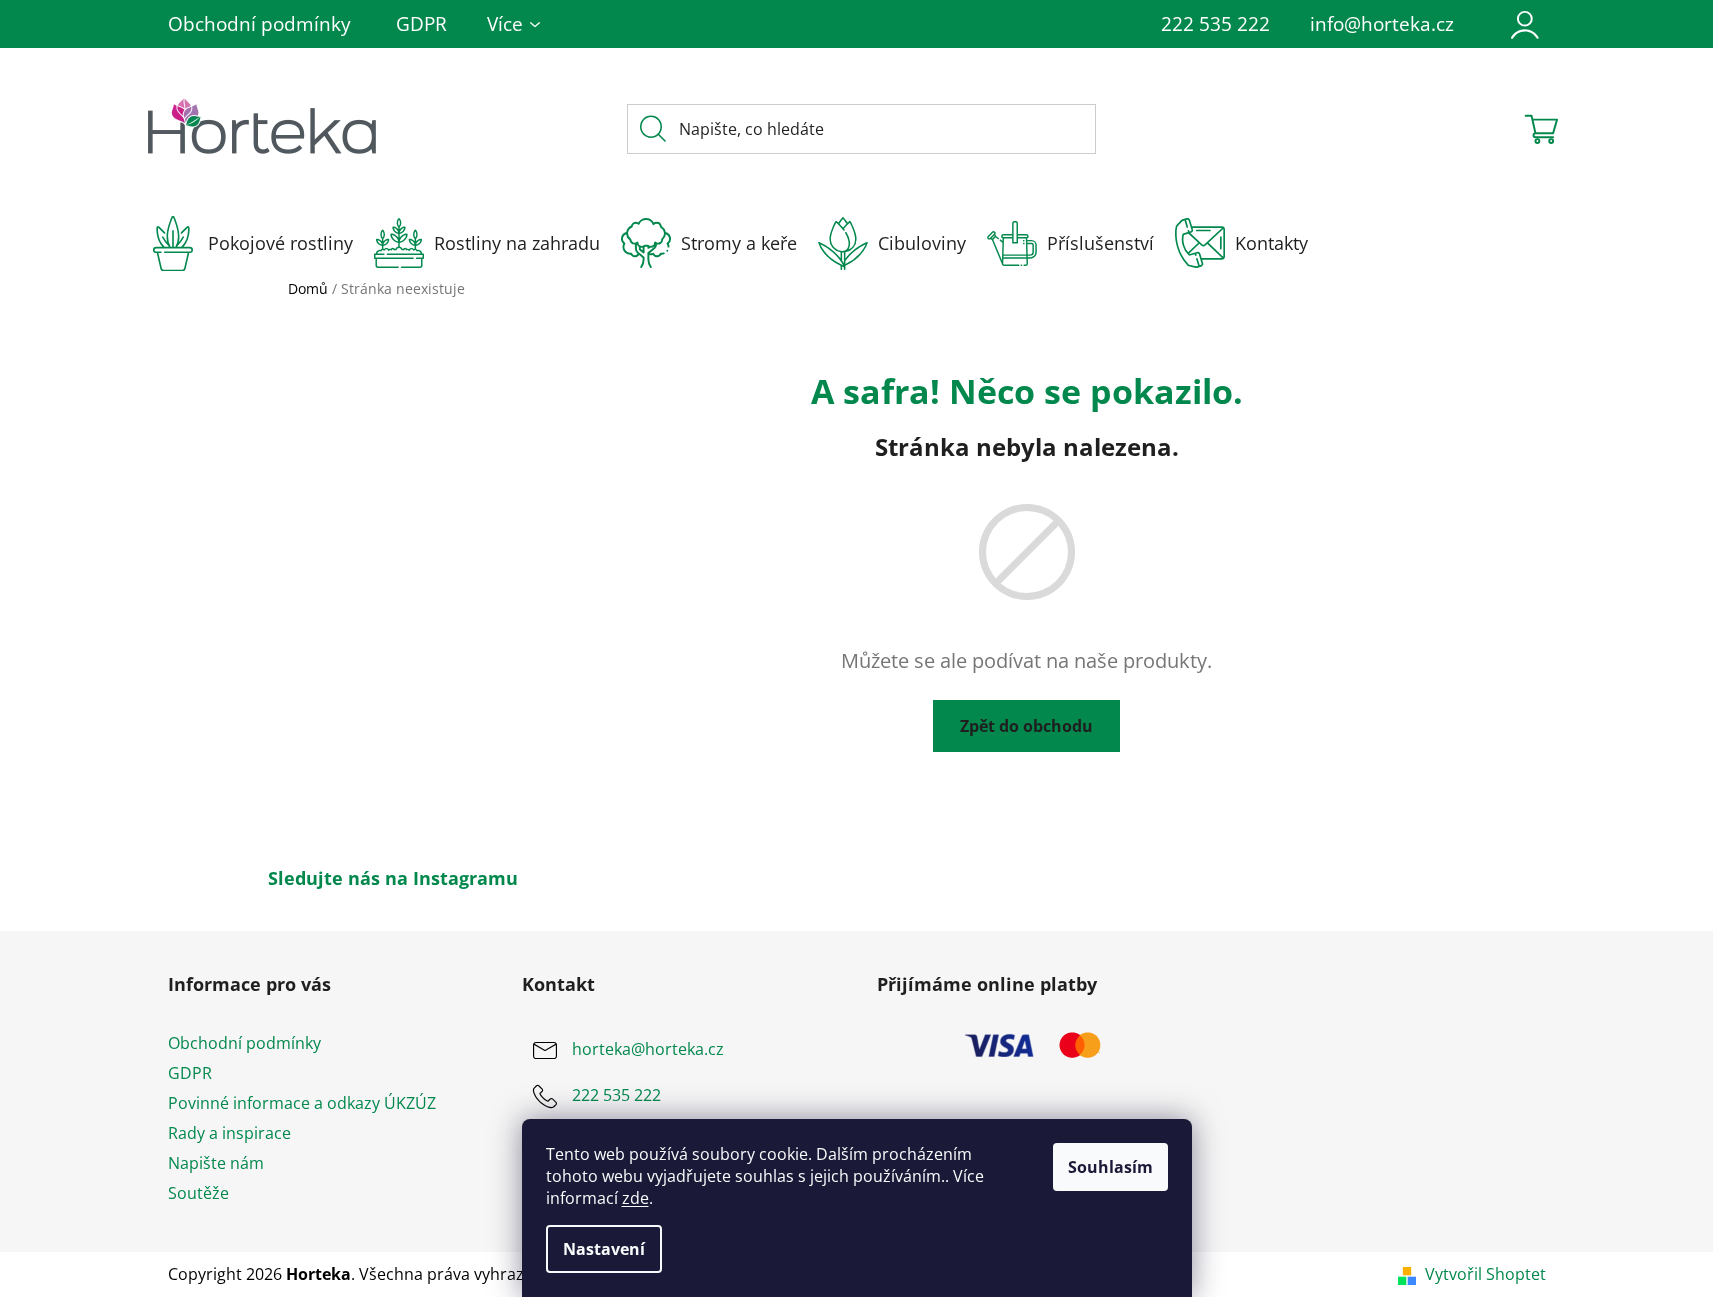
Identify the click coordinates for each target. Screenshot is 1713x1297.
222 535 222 (1215, 24)
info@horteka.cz (1382, 24)
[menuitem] (261, 243)
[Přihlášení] (1525, 24)
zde (635, 1198)
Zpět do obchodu (1026, 726)
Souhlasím (1110, 1167)
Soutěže (198, 1193)
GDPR (421, 24)
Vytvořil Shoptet (1485, 1274)
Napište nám (216, 1163)
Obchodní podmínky (259, 24)
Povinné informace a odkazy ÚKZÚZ (302, 1103)
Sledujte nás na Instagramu (393, 878)
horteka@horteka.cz (648, 1049)
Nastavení (604, 1249)
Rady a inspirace (229, 1133)
